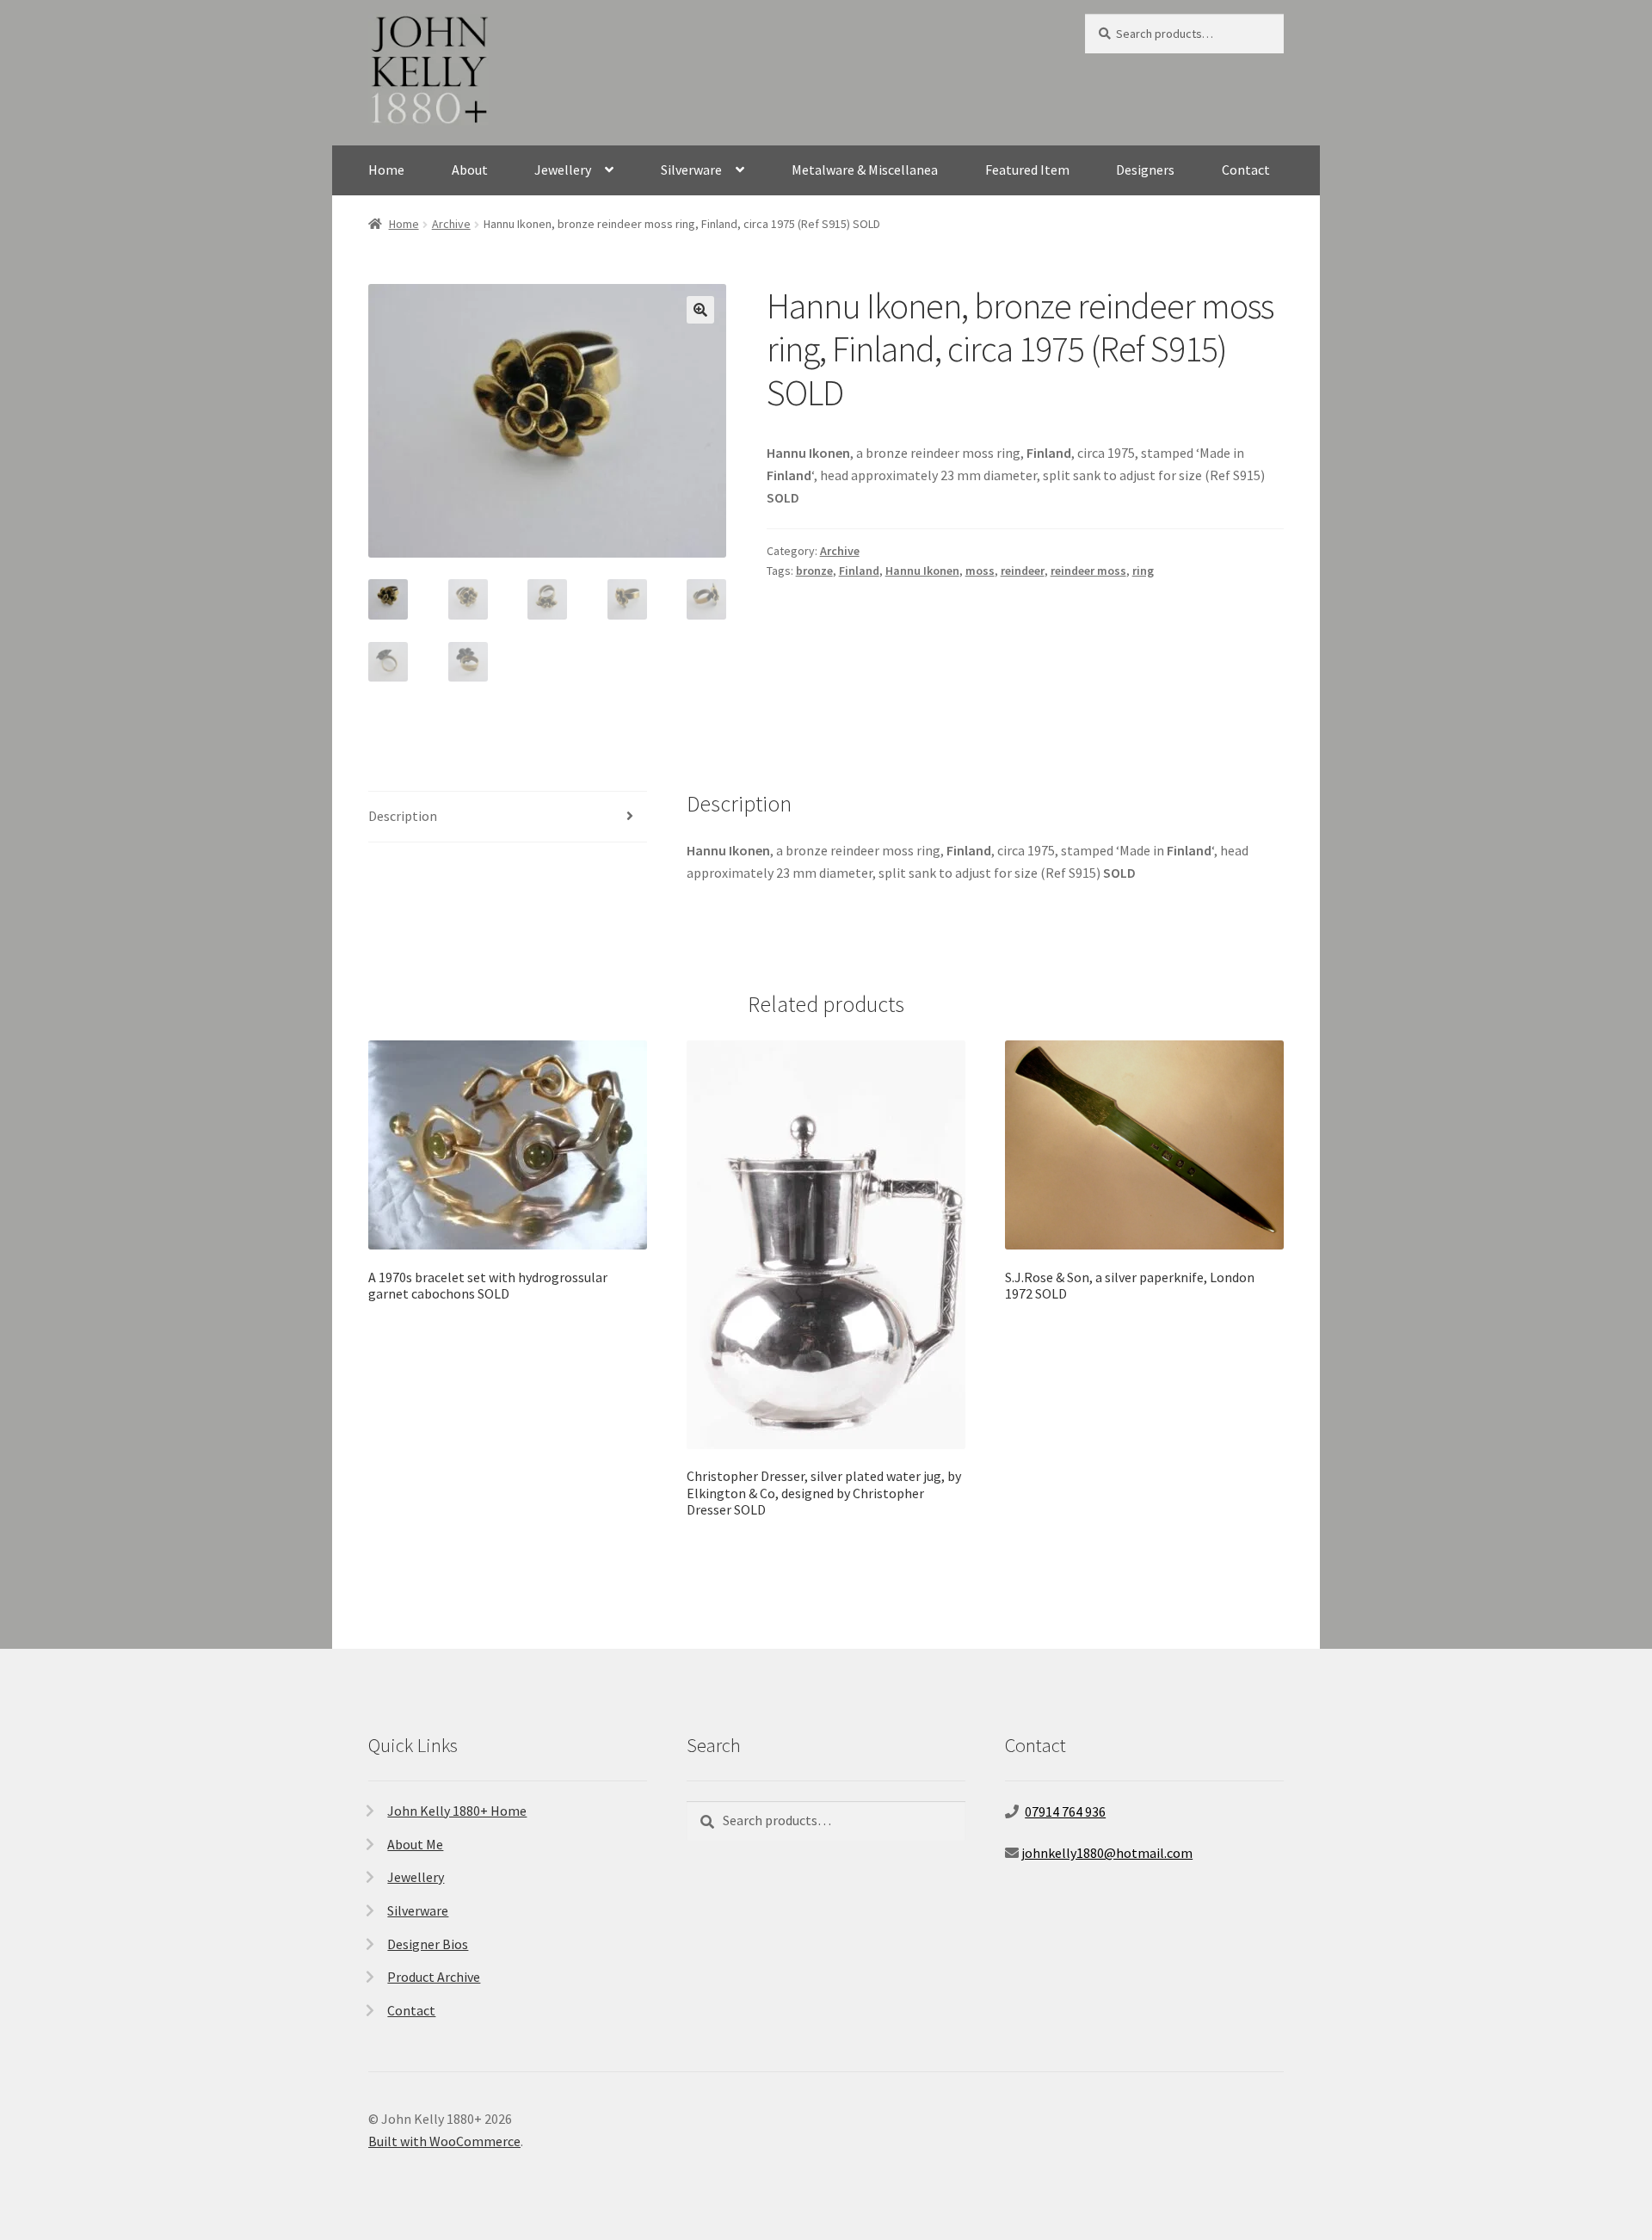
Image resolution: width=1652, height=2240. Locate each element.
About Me (415, 1844)
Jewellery (563, 170)
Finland (859, 571)
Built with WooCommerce (444, 2141)
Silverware (691, 170)
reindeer (1023, 571)
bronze (814, 571)
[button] (700, 310)
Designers (1145, 170)
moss (980, 571)
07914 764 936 (1065, 1811)
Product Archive (434, 1977)
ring (1143, 571)
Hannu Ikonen (922, 571)
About (470, 170)
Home (386, 170)
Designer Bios (428, 1944)
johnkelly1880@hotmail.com (1107, 1853)
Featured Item (1027, 170)
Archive (451, 224)
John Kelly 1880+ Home (457, 1811)
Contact (1246, 170)
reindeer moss (1088, 571)
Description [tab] (403, 816)
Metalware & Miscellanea (865, 170)
